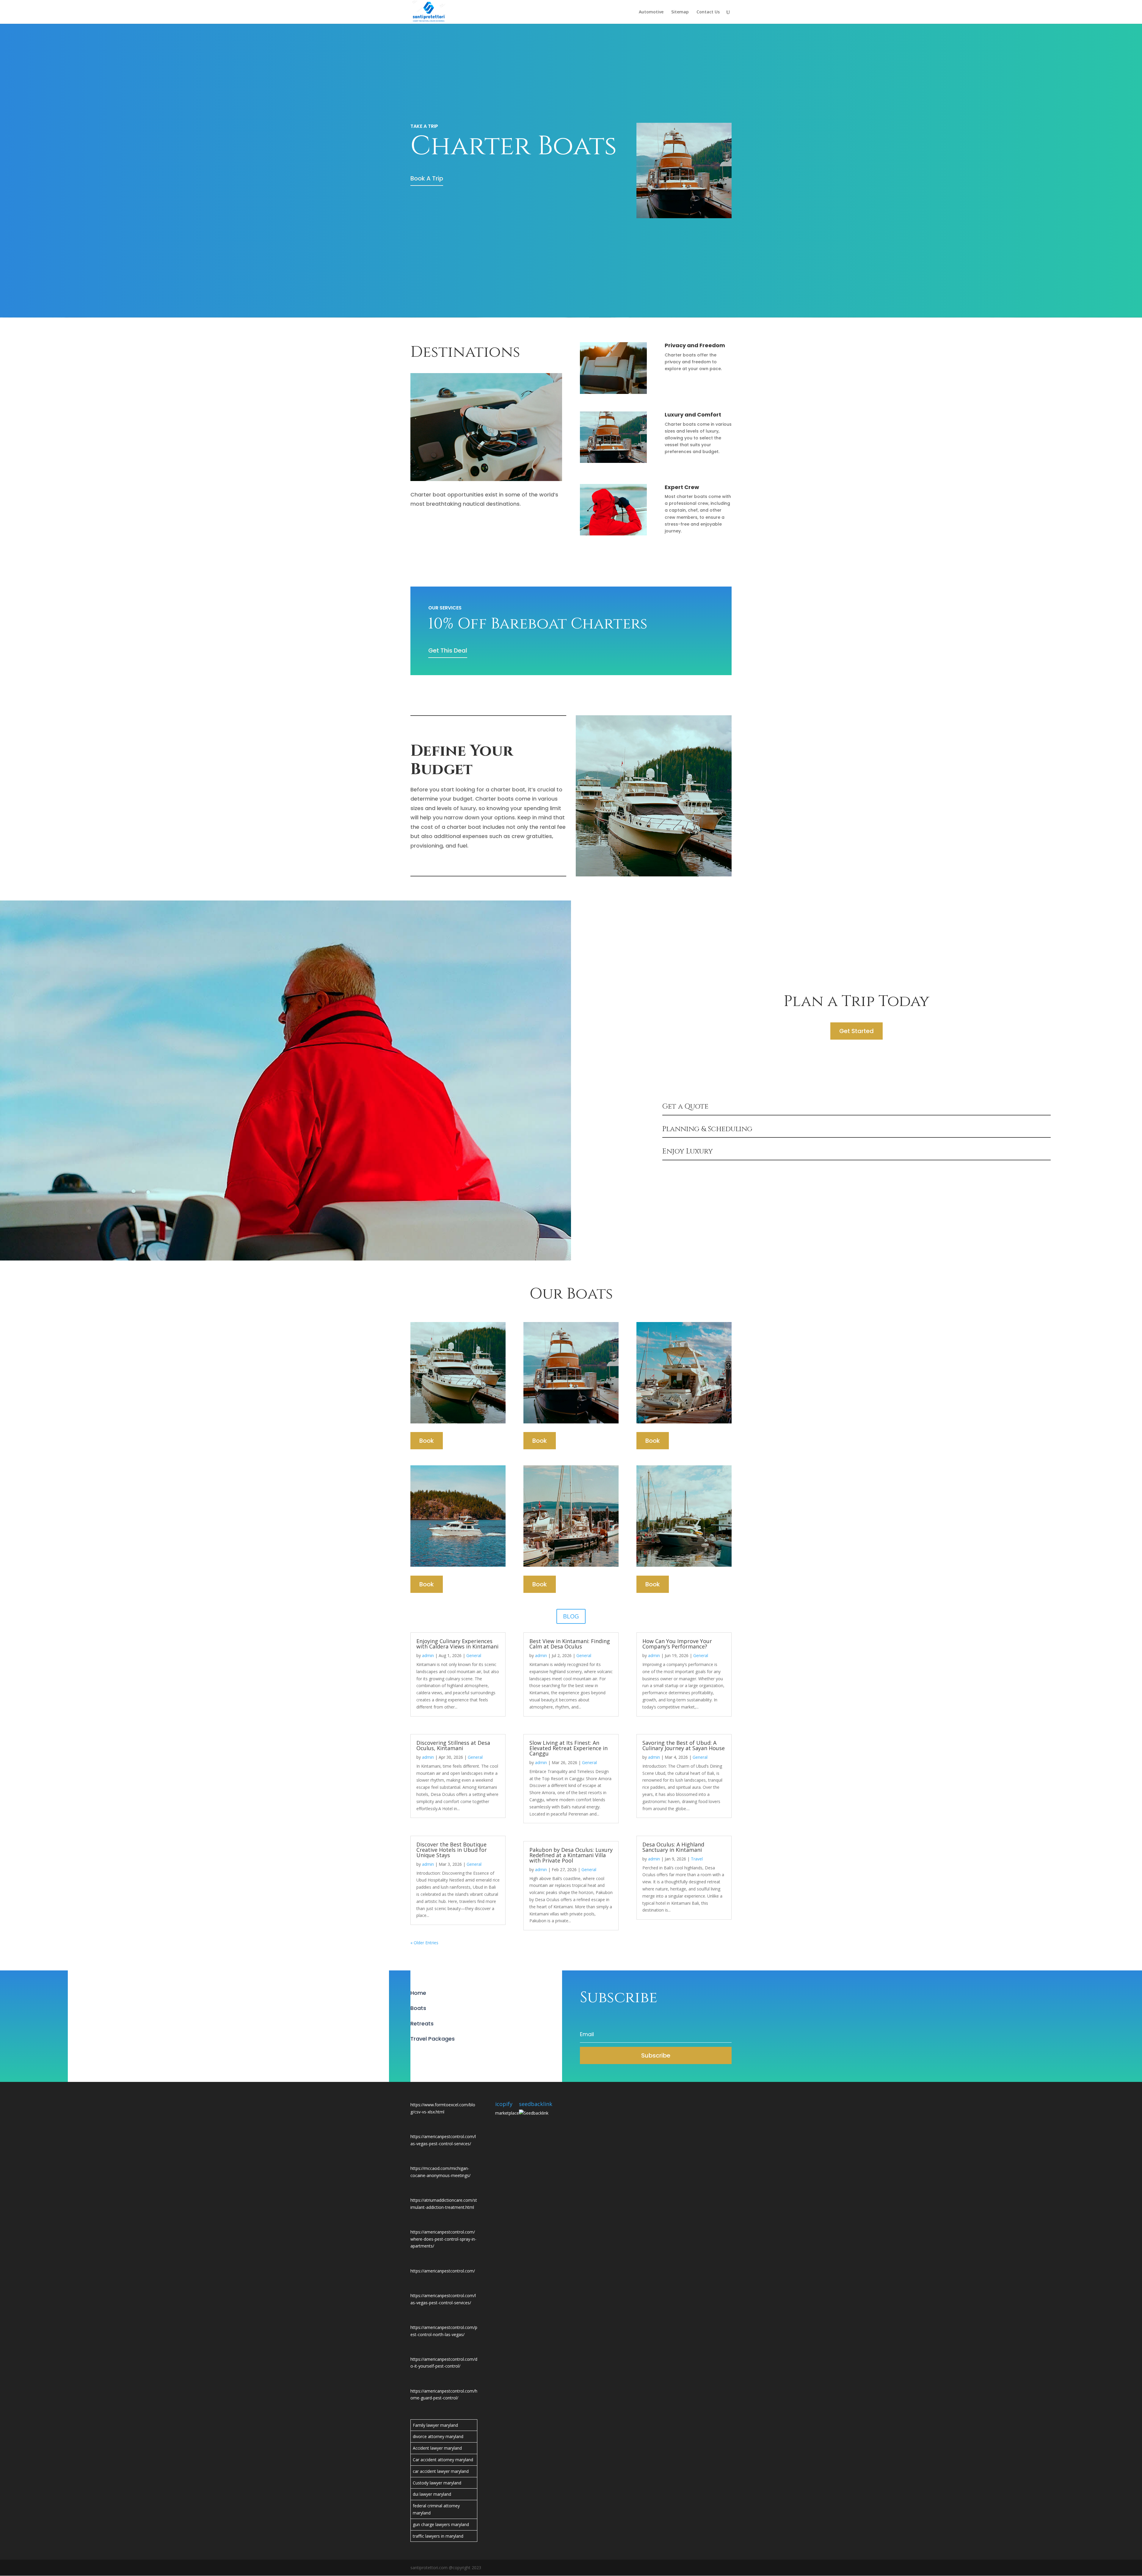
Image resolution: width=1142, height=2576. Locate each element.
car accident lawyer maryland (441, 2471)
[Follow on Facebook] (415, 2054)
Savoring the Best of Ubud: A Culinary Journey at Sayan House (684, 1745)
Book (427, 1441)
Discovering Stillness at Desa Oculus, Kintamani (453, 1745)
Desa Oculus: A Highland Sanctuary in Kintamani (673, 1847)
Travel (697, 1859)
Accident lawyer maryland (437, 2448)
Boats (418, 2008)
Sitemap (680, 12)
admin (428, 1655)
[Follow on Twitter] (427, 2054)
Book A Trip (427, 178)
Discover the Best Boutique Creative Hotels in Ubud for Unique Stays (452, 1850)
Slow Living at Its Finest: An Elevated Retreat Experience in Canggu (568, 1748)
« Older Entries (424, 1943)
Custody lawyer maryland (437, 2483)
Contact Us (708, 12)
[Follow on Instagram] (439, 2054)
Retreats (422, 2023)
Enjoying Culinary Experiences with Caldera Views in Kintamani (457, 1644)
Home (418, 1993)
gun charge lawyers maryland (441, 2524)
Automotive (651, 12)
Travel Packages (433, 2039)
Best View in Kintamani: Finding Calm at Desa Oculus (570, 1644)
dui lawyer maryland (432, 2494)
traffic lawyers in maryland (438, 2536)
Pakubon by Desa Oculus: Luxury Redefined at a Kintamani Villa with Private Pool (571, 1855)
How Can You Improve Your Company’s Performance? (677, 1644)
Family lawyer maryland (435, 2425)
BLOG (571, 1616)
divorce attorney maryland (438, 2436)
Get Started (857, 1031)
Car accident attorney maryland (443, 2460)
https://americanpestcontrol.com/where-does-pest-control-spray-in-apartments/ (443, 2239)
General (474, 1655)
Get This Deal (448, 650)
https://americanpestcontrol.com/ (443, 2271)
